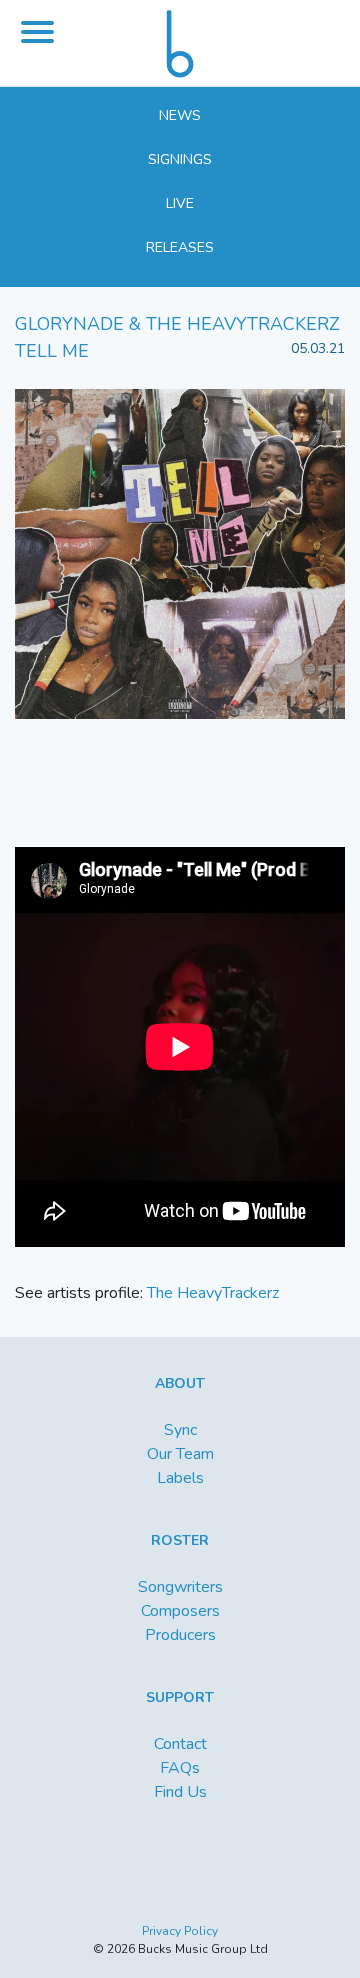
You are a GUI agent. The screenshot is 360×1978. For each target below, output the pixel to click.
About (180, 1383)
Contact (180, 1744)
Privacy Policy (180, 1931)
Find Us (180, 1792)
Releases (180, 247)
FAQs (180, 1768)
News (180, 115)
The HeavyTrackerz (213, 1293)
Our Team (180, 1454)
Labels (180, 1478)
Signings (180, 159)
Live (180, 203)
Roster (180, 1540)
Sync (180, 1430)
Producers (180, 1635)
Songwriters (180, 1587)
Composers (180, 1611)
